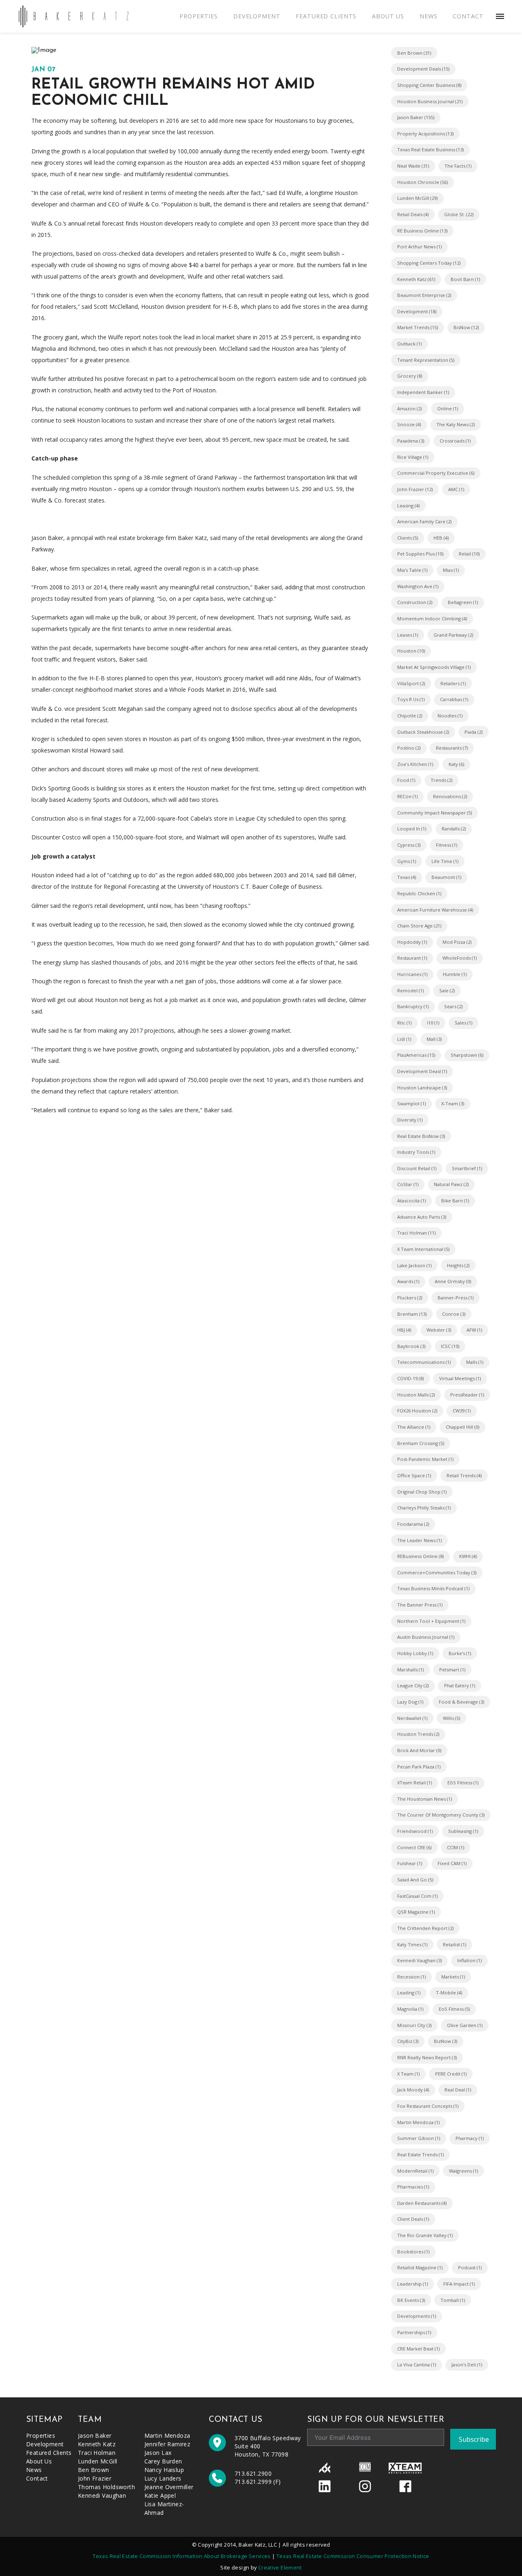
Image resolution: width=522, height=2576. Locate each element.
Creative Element (280, 2568)
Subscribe (474, 2439)
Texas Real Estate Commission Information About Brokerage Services (182, 2556)
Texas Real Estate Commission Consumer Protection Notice (353, 2556)
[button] (500, 16)
